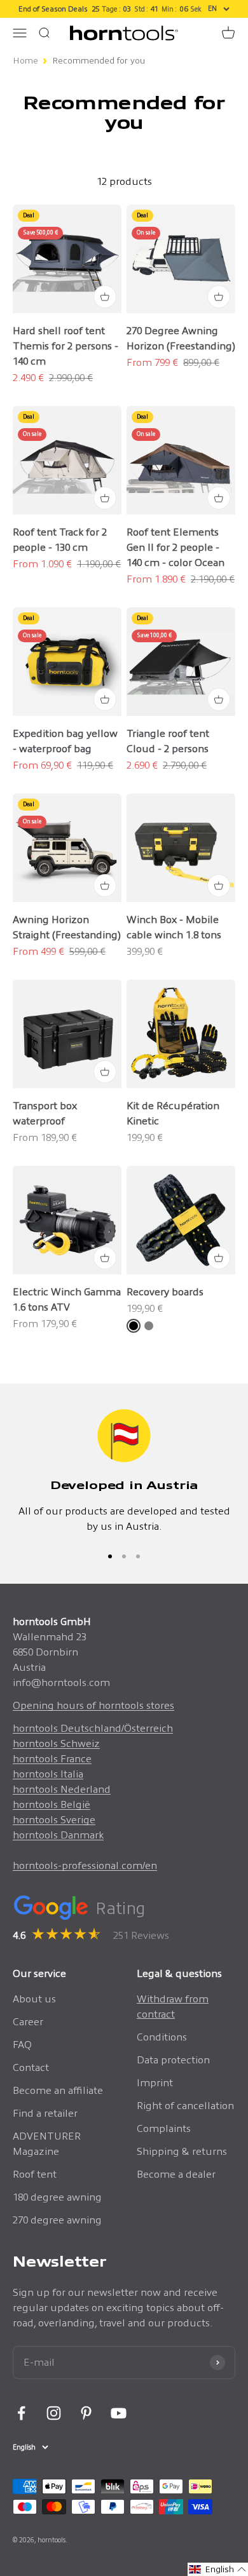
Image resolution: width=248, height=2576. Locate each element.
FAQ (22, 2045)
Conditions (162, 2037)
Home (25, 61)
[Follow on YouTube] (119, 2413)
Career (28, 2022)
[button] (218, 2569)
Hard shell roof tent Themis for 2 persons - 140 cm (65, 346)
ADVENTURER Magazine (47, 2144)
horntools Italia (48, 1774)
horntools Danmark (58, 1835)
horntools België (52, 1804)
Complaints (164, 2128)
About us (34, 1999)
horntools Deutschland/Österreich (93, 1728)
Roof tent (35, 2174)
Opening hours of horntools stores (93, 1705)
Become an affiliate (58, 2090)
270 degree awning (57, 2220)
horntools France (52, 1759)
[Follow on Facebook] (21, 2413)
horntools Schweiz (56, 1743)
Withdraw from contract (173, 2006)
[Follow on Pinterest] (86, 2413)
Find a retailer (45, 2113)
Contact (31, 2067)
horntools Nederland (62, 1789)
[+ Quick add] (105, 297)
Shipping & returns (182, 2151)
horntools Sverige (54, 1820)
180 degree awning (57, 2197)
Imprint (155, 2083)
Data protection (173, 2060)
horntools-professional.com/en (85, 1865)
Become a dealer (176, 2174)
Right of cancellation (185, 2106)
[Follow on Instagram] (54, 2413)
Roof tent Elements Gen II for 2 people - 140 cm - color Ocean (176, 547)
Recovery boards (165, 1292)
